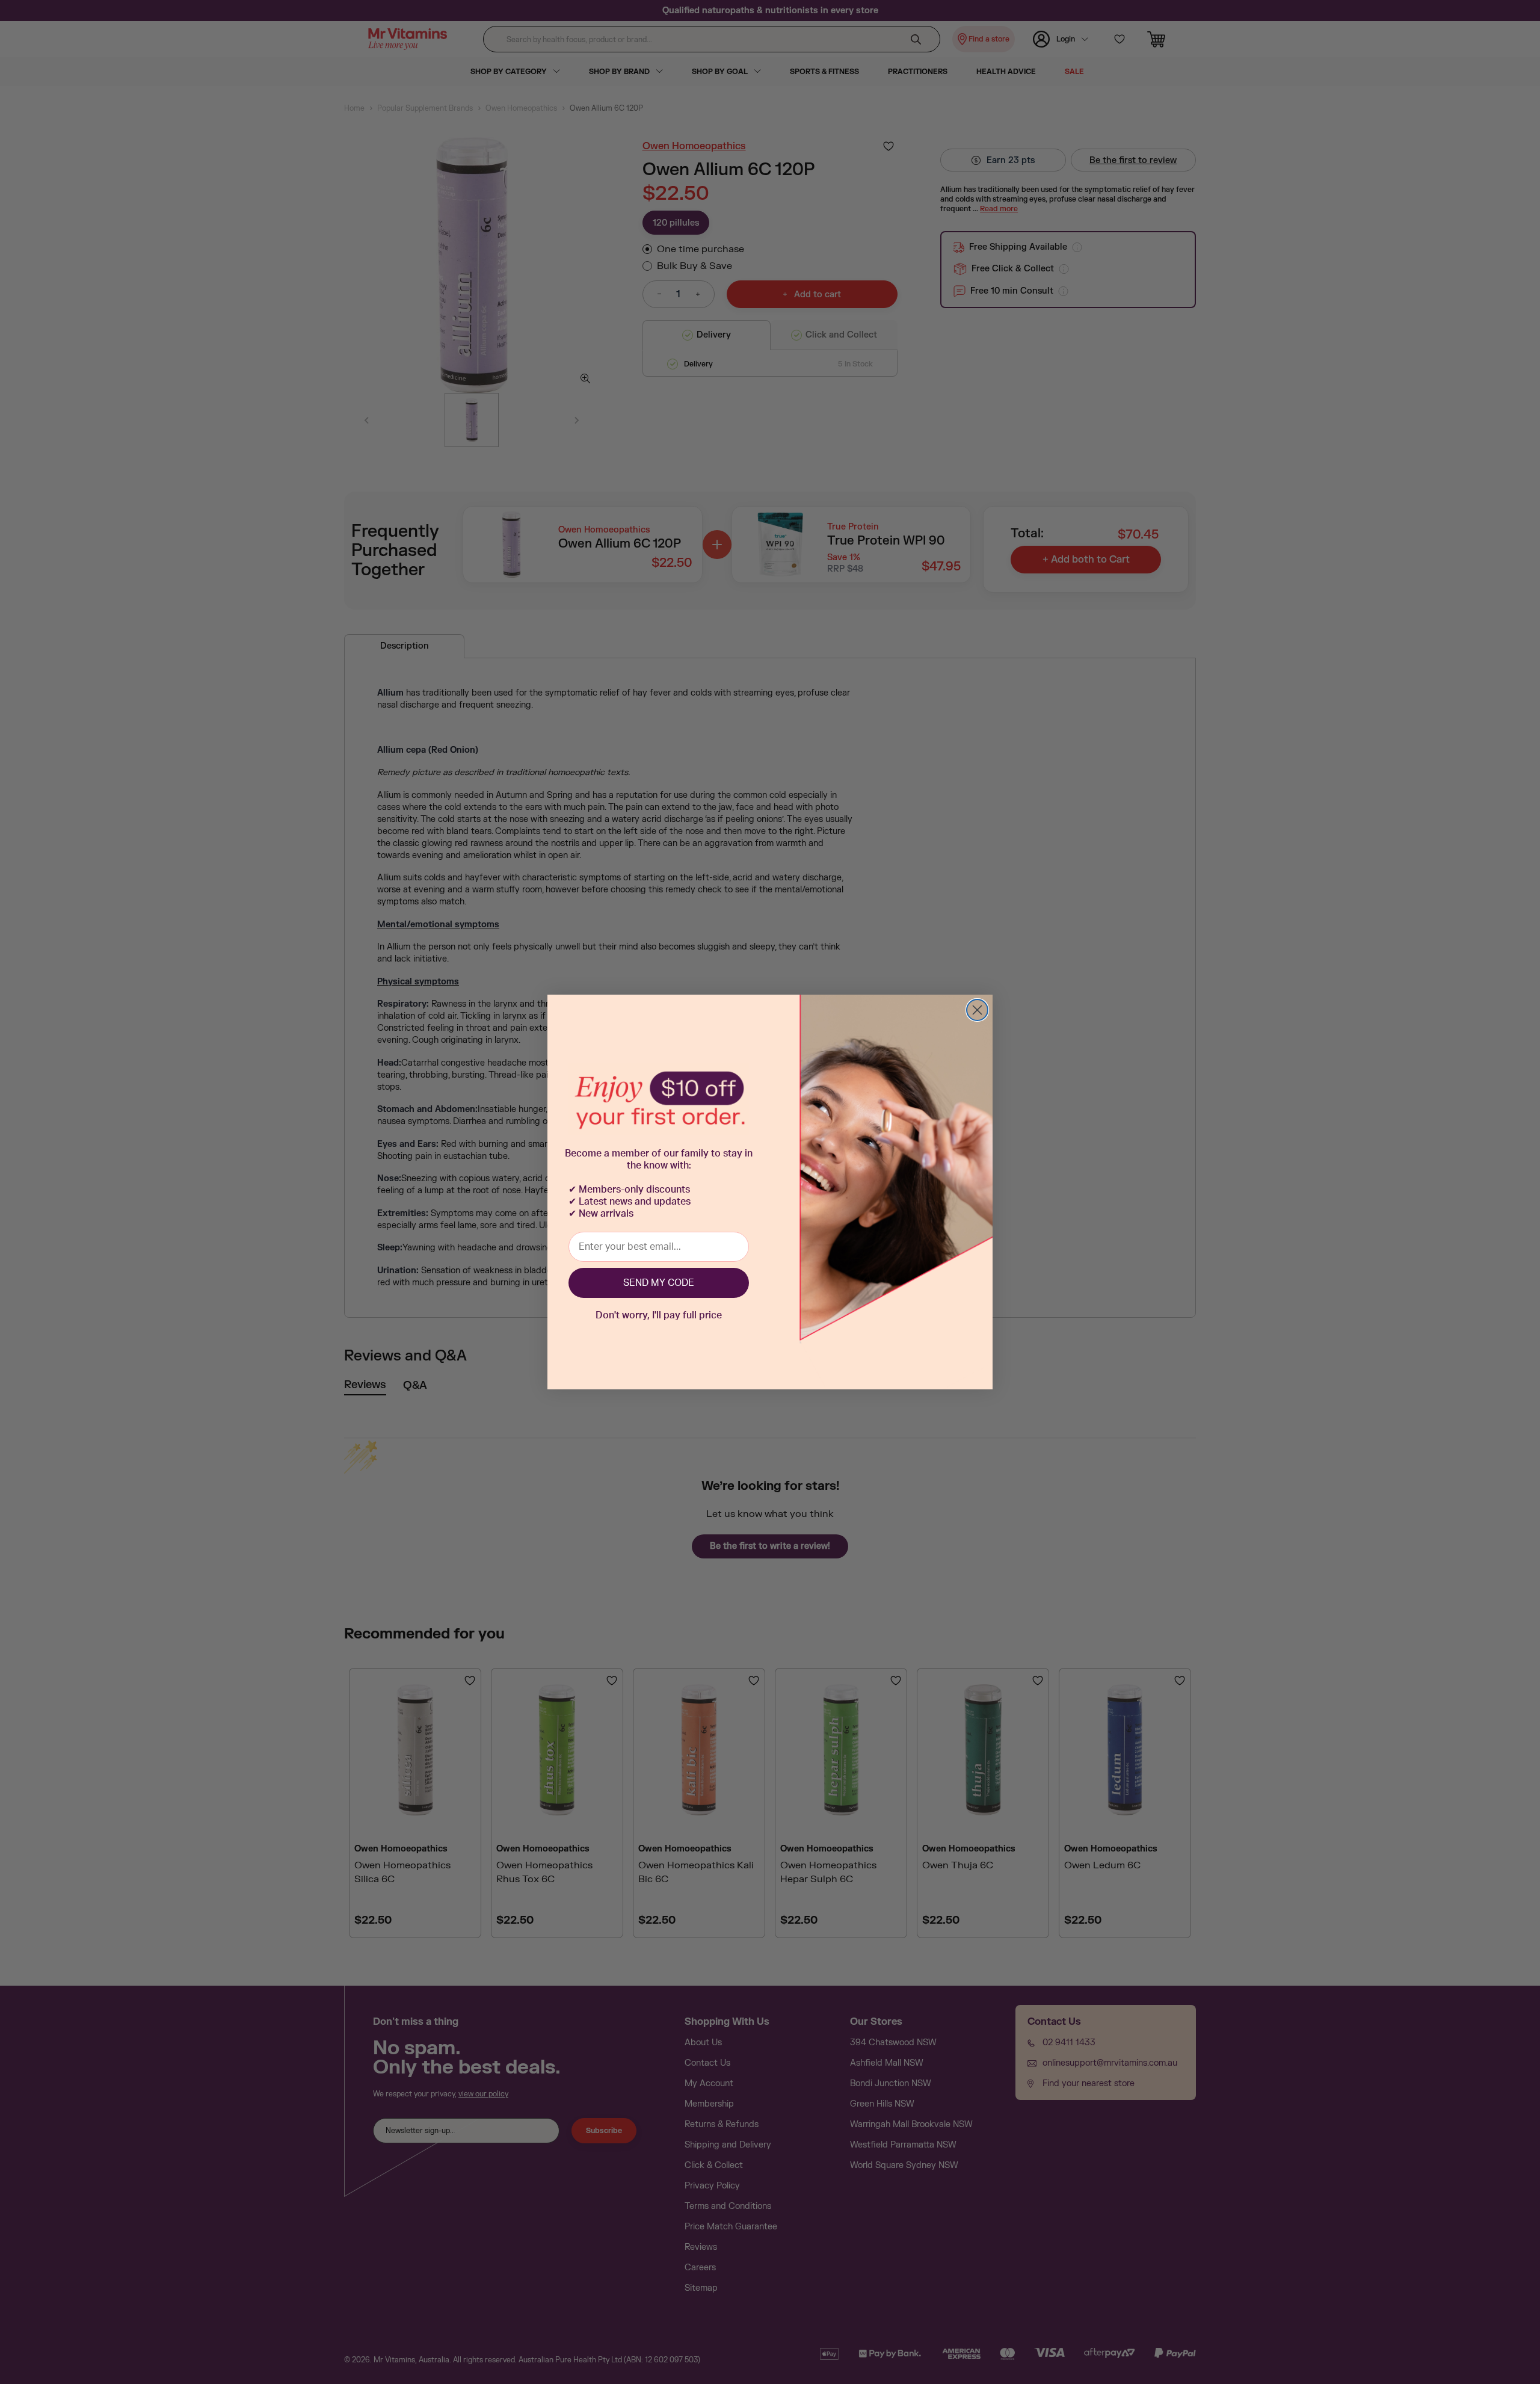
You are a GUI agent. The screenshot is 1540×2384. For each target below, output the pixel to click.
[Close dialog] (977, 1010)
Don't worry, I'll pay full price (659, 1315)
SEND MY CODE (659, 1283)
